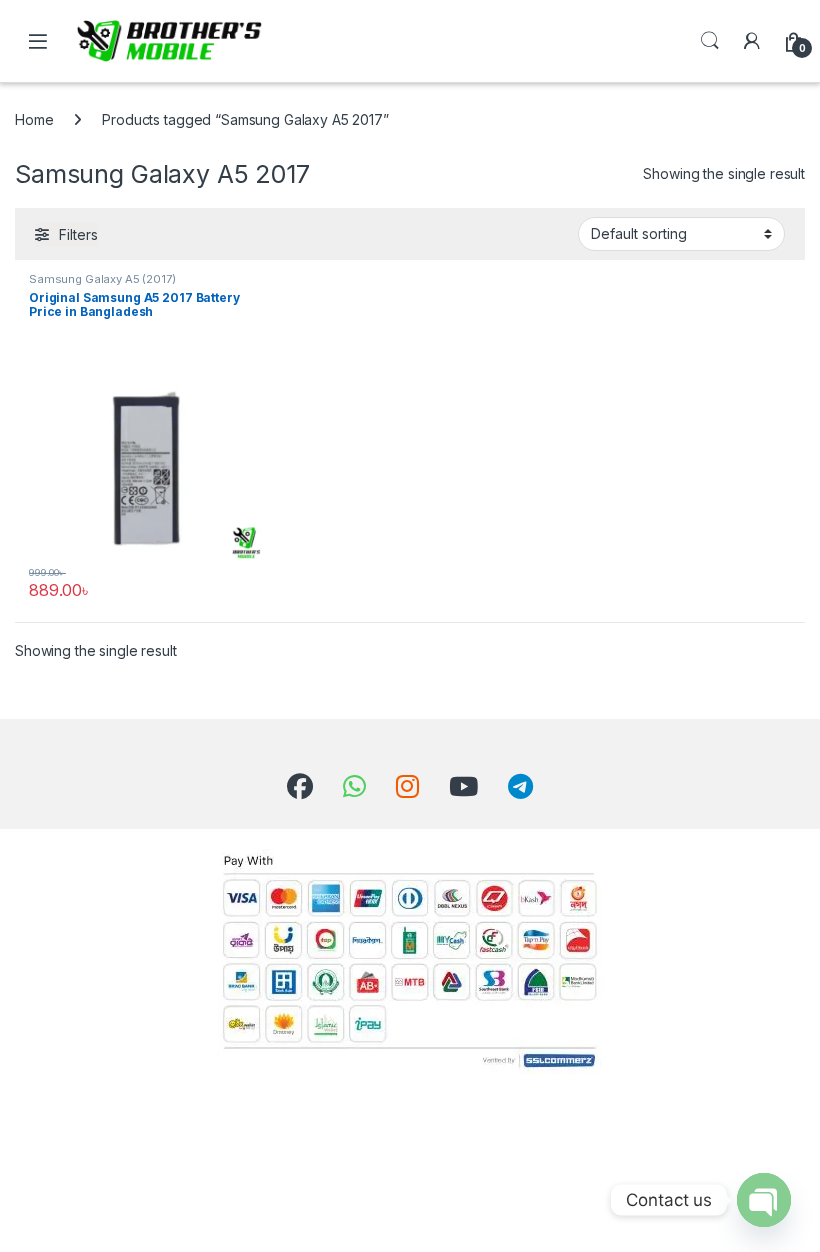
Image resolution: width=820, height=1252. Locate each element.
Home (34, 119)
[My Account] (752, 41)
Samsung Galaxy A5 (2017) (102, 279)
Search (710, 41)
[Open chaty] (764, 1200)
